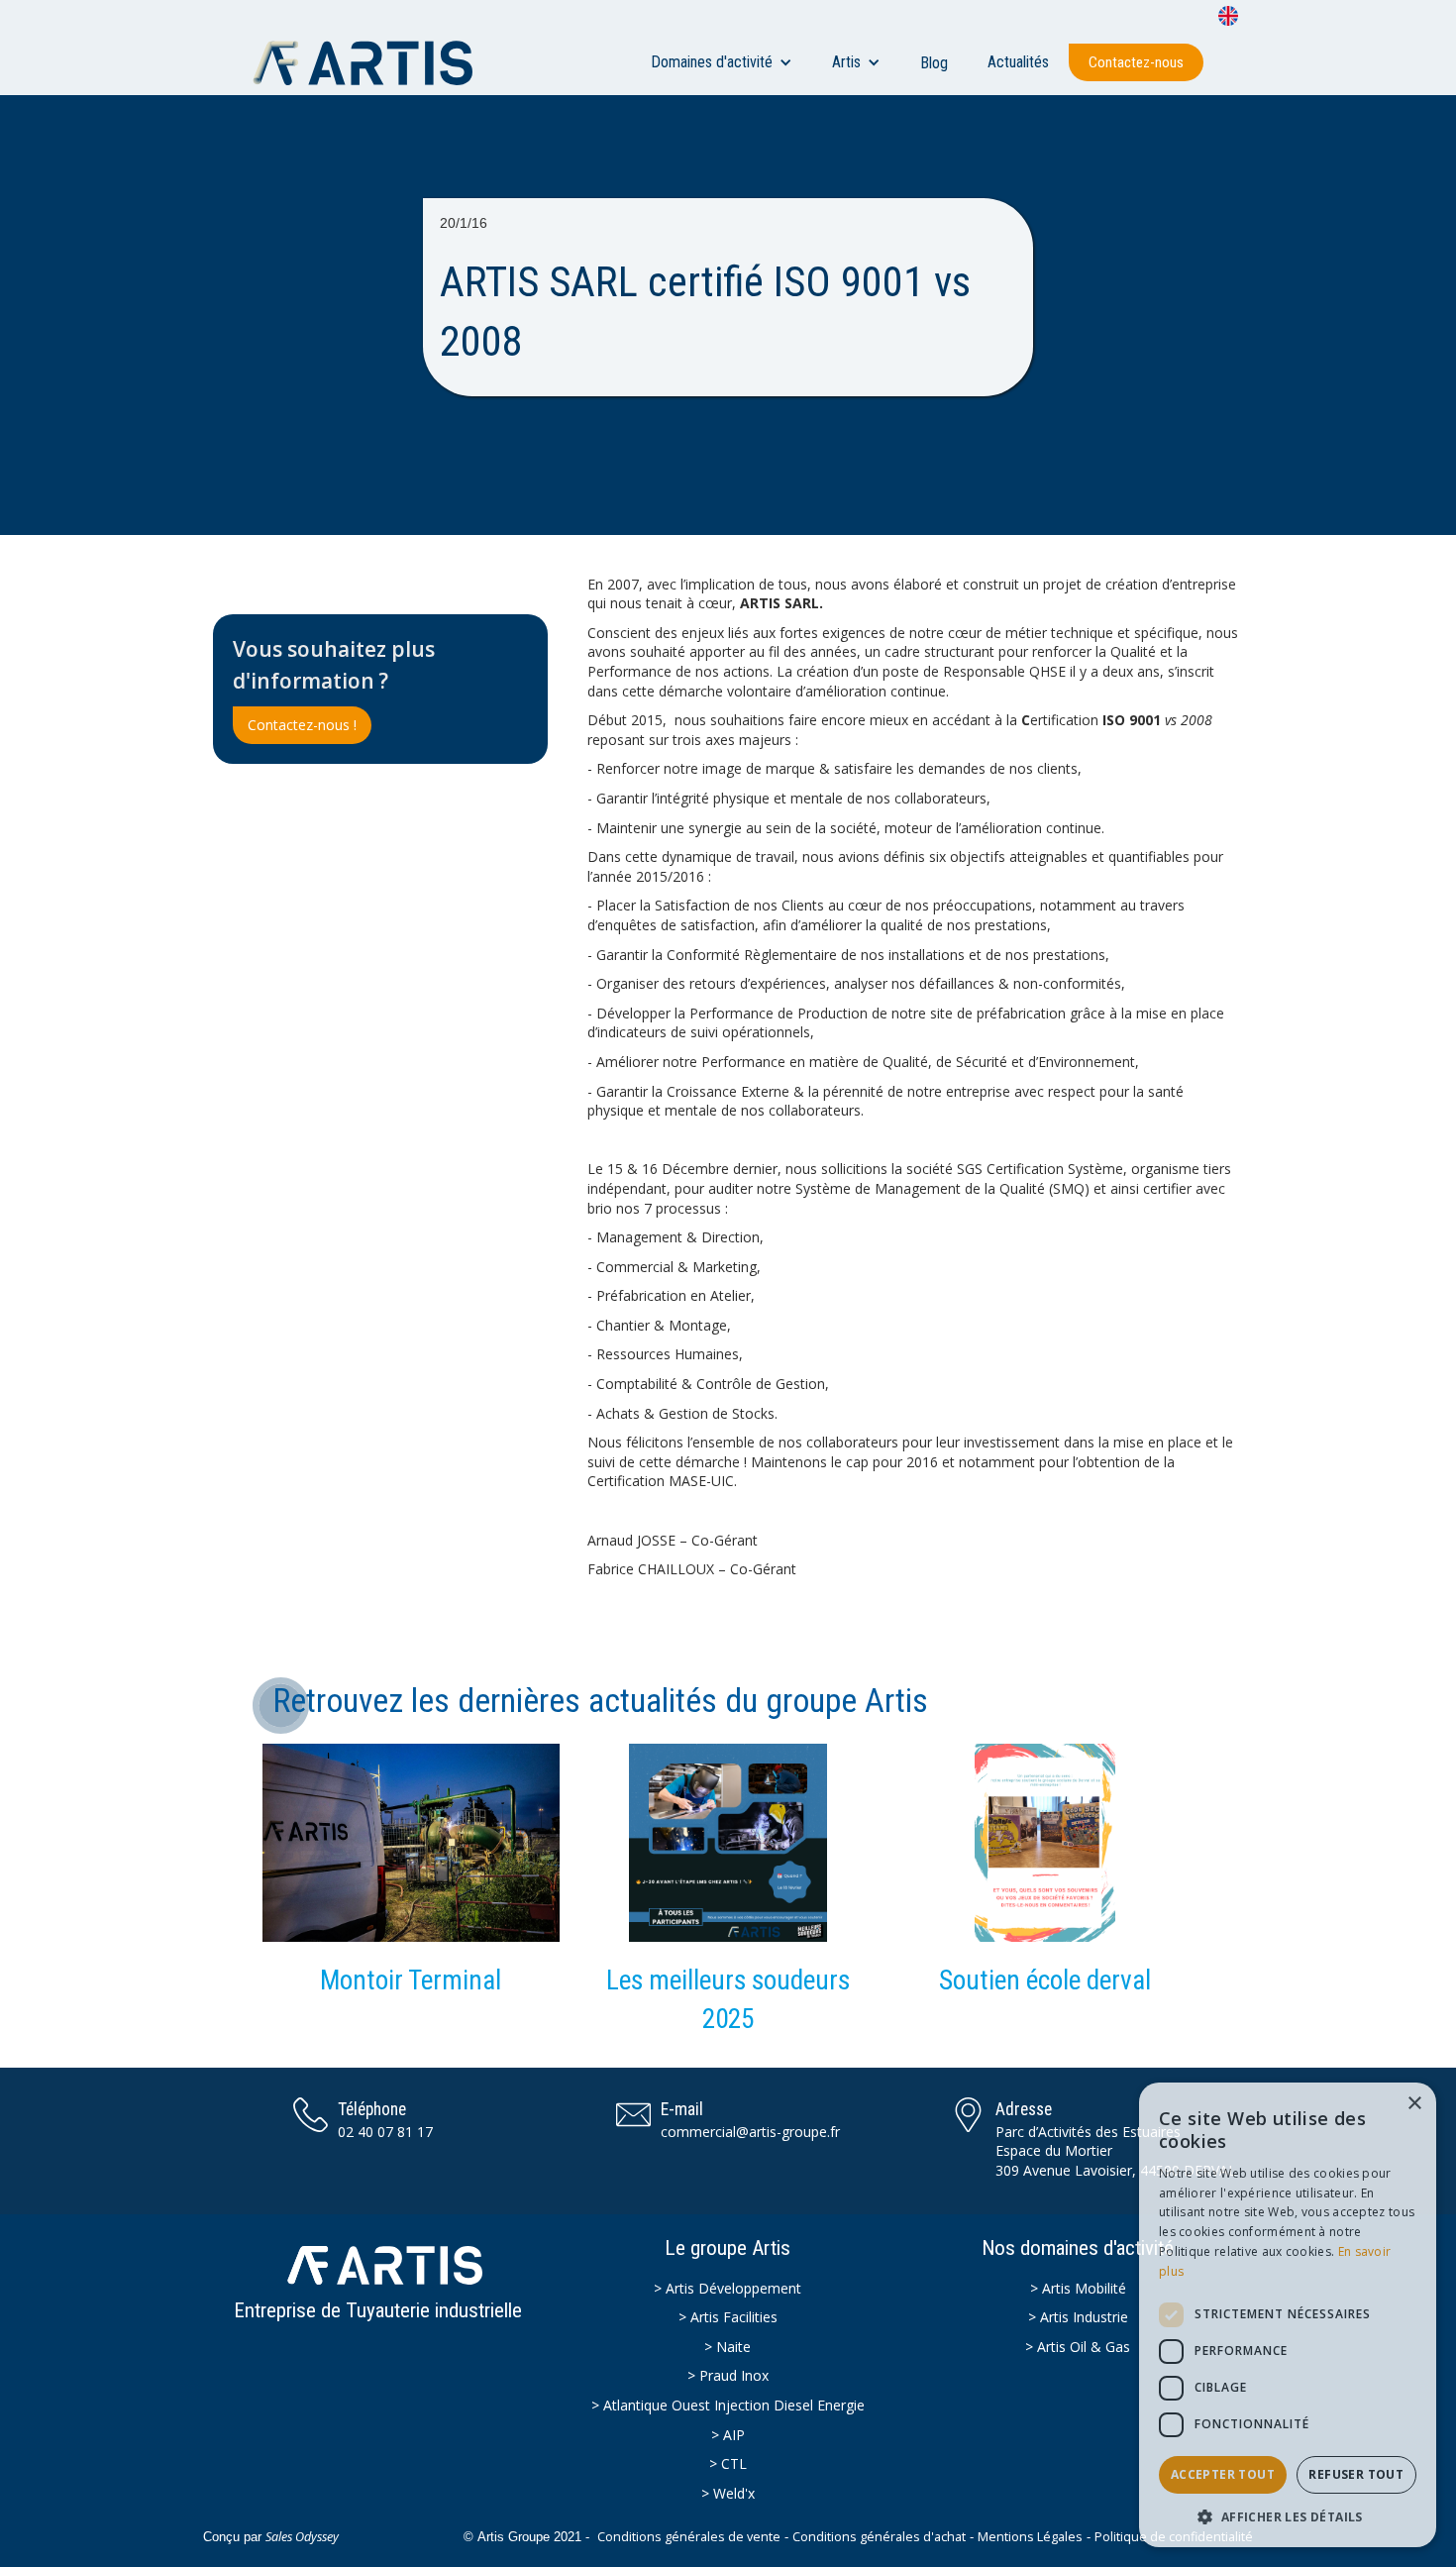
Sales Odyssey (302, 2537)
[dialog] (1288, 2315)
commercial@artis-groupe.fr (750, 2132)
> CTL (728, 2463)
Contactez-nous (1136, 62)
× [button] (1414, 2104)
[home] (372, 62)
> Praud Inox (728, 2375)
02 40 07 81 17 (385, 2132)
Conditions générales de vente (689, 2537)
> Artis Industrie (1078, 2317)
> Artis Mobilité (1078, 2288)
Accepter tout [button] (1223, 2474)
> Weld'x (728, 2493)
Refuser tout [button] (1356, 2474)
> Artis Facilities (728, 2317)
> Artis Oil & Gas (1078, 2347)
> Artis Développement (728, 2288)
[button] (722, 62)
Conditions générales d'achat (879, 2537)
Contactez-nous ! (302, 725)
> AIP (728, 2435)
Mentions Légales (1030, 2537)
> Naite (728, 2347)
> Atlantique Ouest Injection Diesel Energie (728, 2405)
